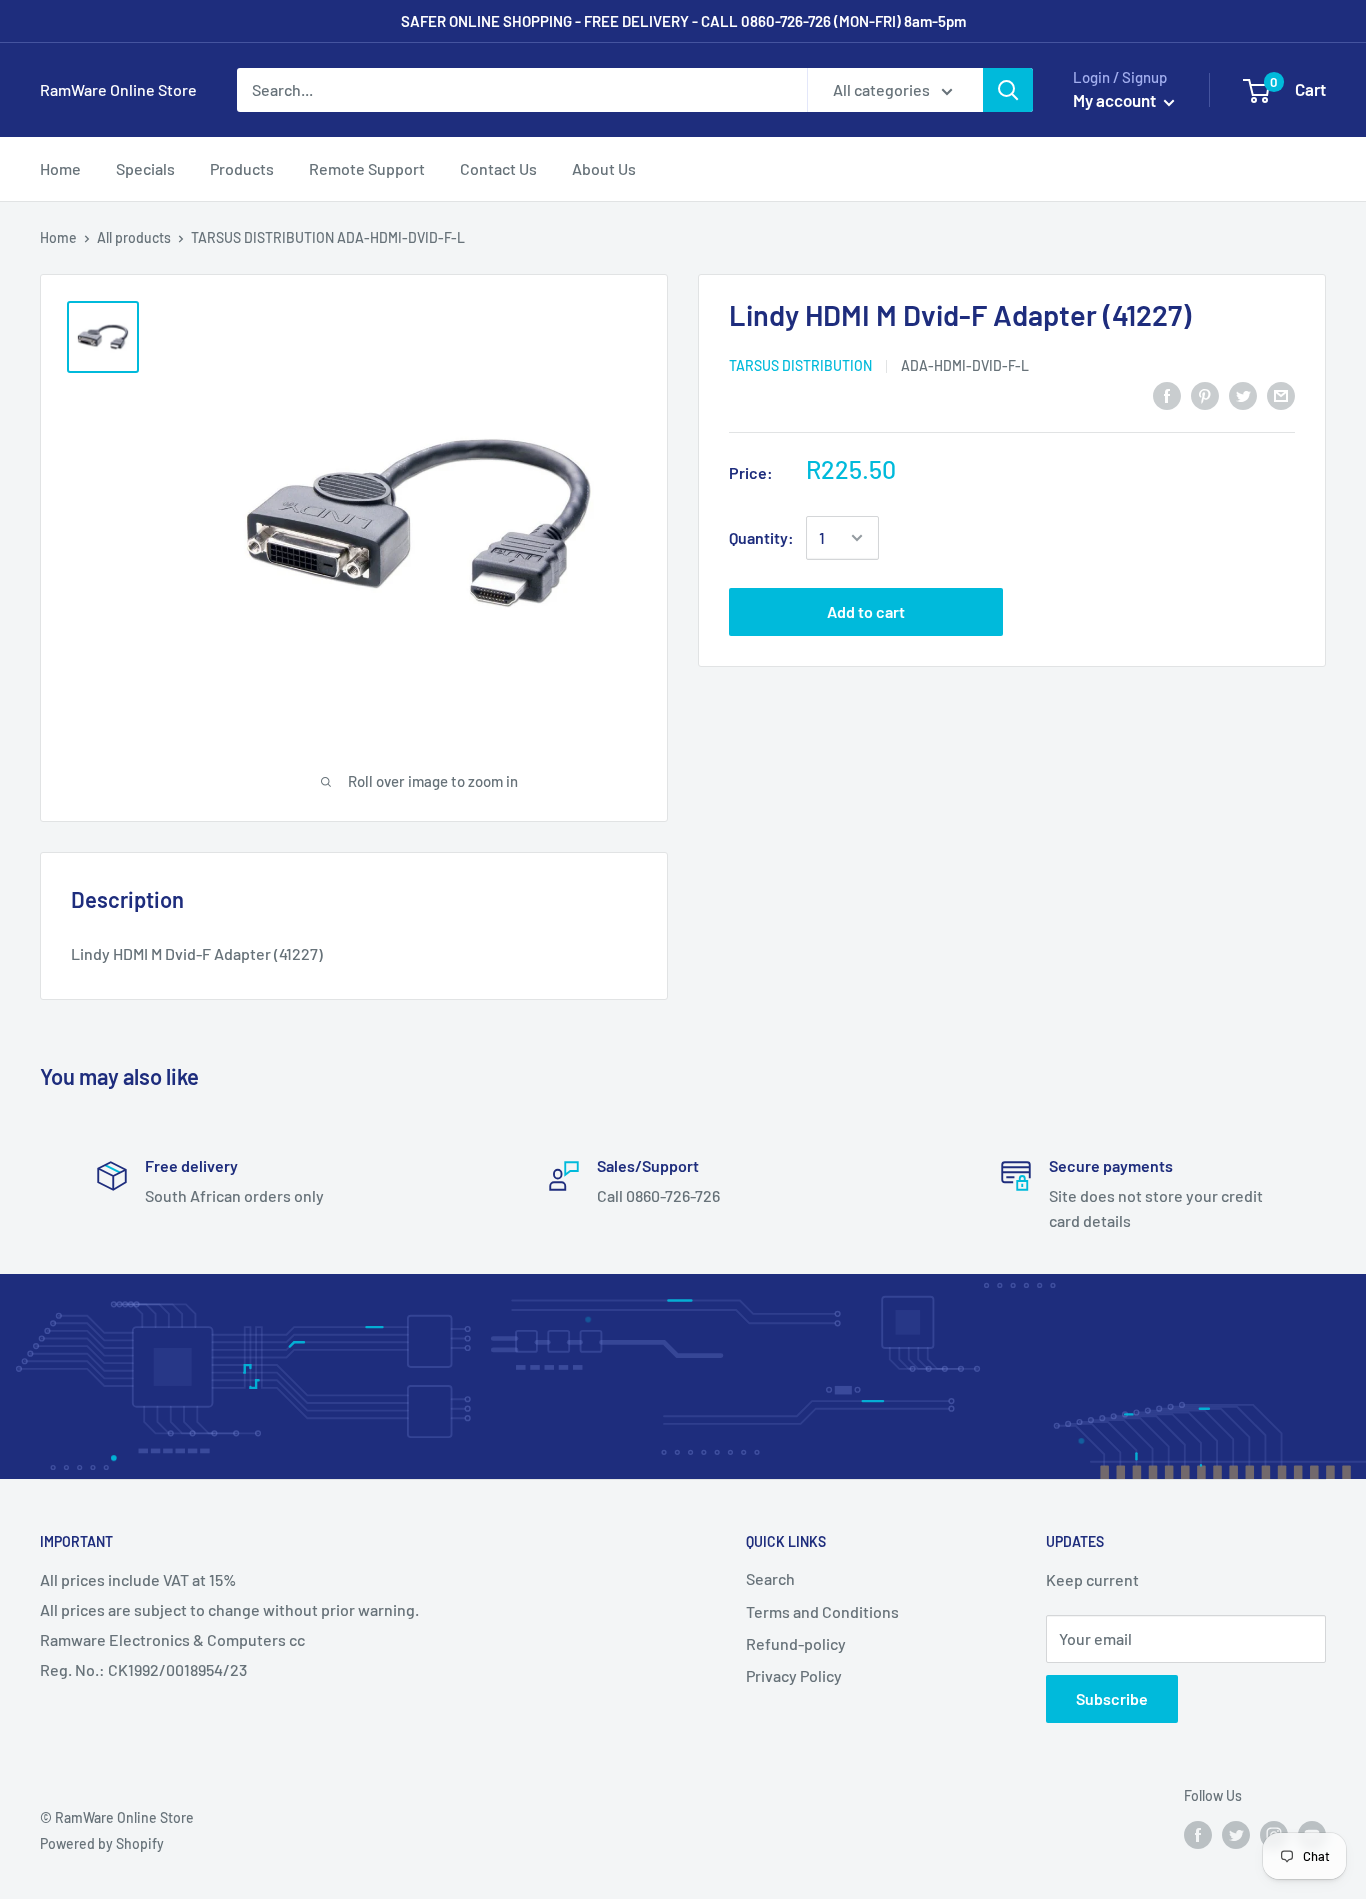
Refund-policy (796, 1643)
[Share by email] (1281, 394)
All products (134, 237)
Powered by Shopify (102, 1843)
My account (1116, 100)
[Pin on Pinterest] (1205, 394)
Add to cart (866, 611)
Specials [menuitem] (145, 168)
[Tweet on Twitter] (1243, 394)
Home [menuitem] (60, 168)
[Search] (1008, 90)
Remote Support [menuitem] (367, 168)
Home (58, 237)
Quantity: (761, 537)
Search (770, 1578)
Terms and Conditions (822, 1611)
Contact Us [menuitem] (498, 168)
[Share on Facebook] (1167, 394)
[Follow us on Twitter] (1236, 1835)
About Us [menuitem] (604, 168)
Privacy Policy (794, 1675)
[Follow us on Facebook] (1198, 1835)
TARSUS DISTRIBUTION (800, 364)
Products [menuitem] (242, 168)
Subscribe (1112, 1698)
